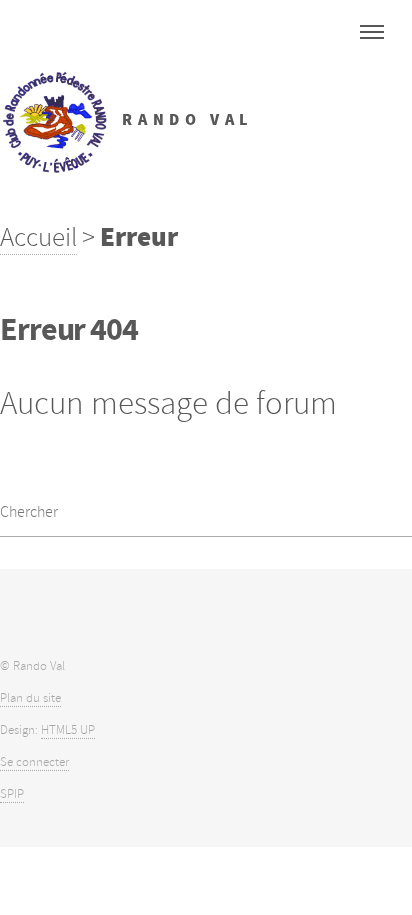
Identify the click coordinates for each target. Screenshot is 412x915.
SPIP (12, 794)
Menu (372, 32)
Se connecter (34, 762)
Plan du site (30, 698)
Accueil (38, 237)
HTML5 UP (68, 730)
